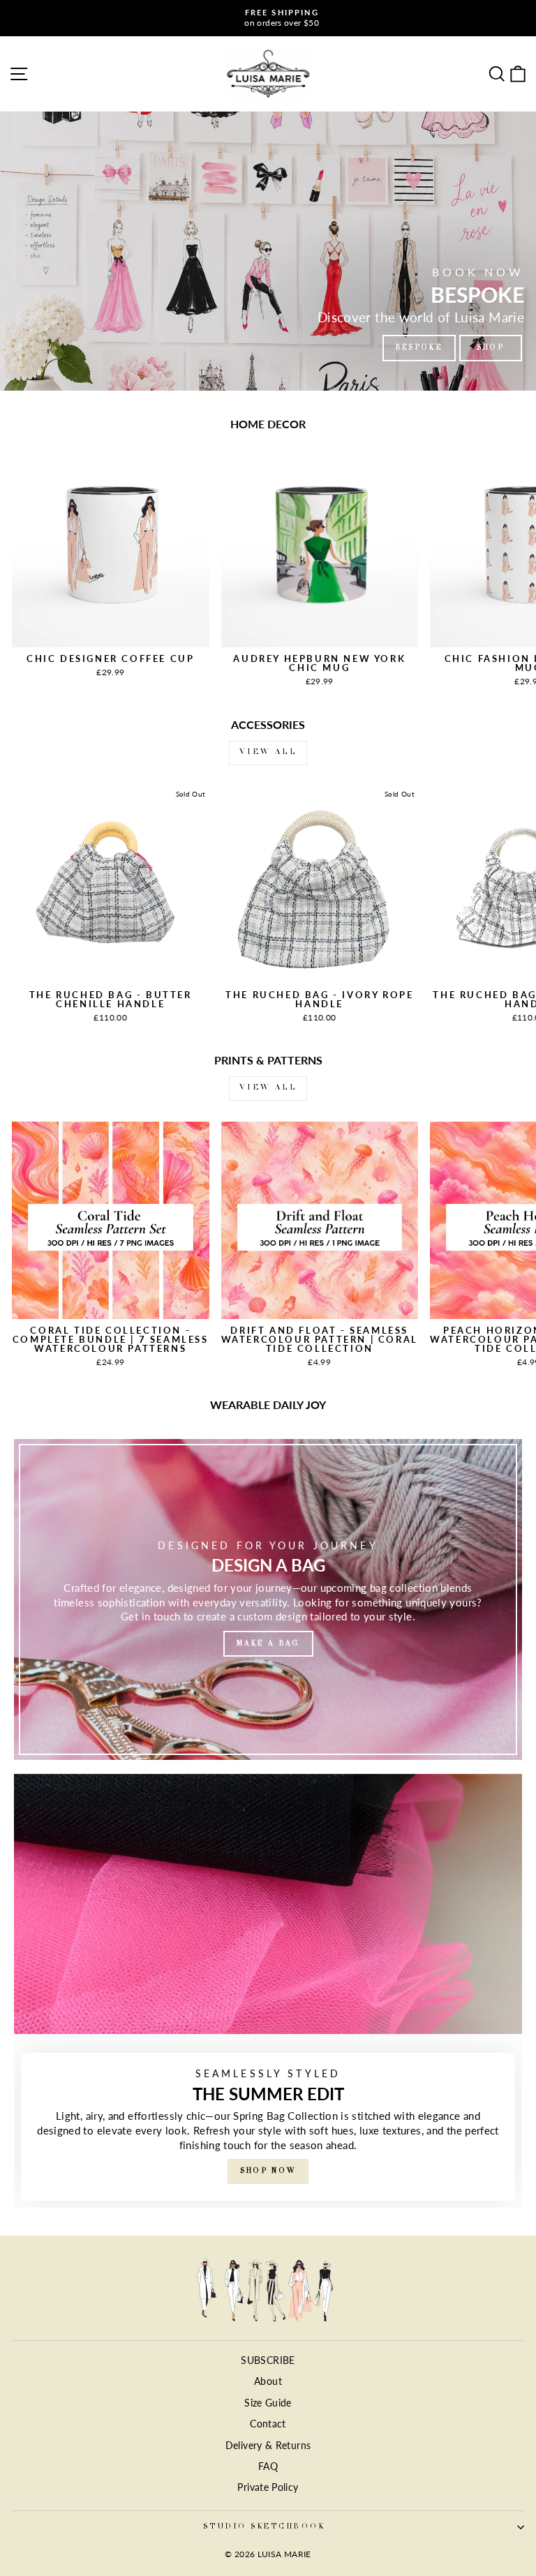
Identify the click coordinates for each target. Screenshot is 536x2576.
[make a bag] (268, 1599)
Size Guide (268, 2403)
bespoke (419, 348)
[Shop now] (268, 1991)
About (268, 2381)
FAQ (268, 2466)
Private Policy (268, 2487)
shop (491, 348)
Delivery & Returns (268, 2446)
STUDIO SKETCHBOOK (264, 2527)
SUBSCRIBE (268, 2360)
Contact (268, 2424)
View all (268, 753)
